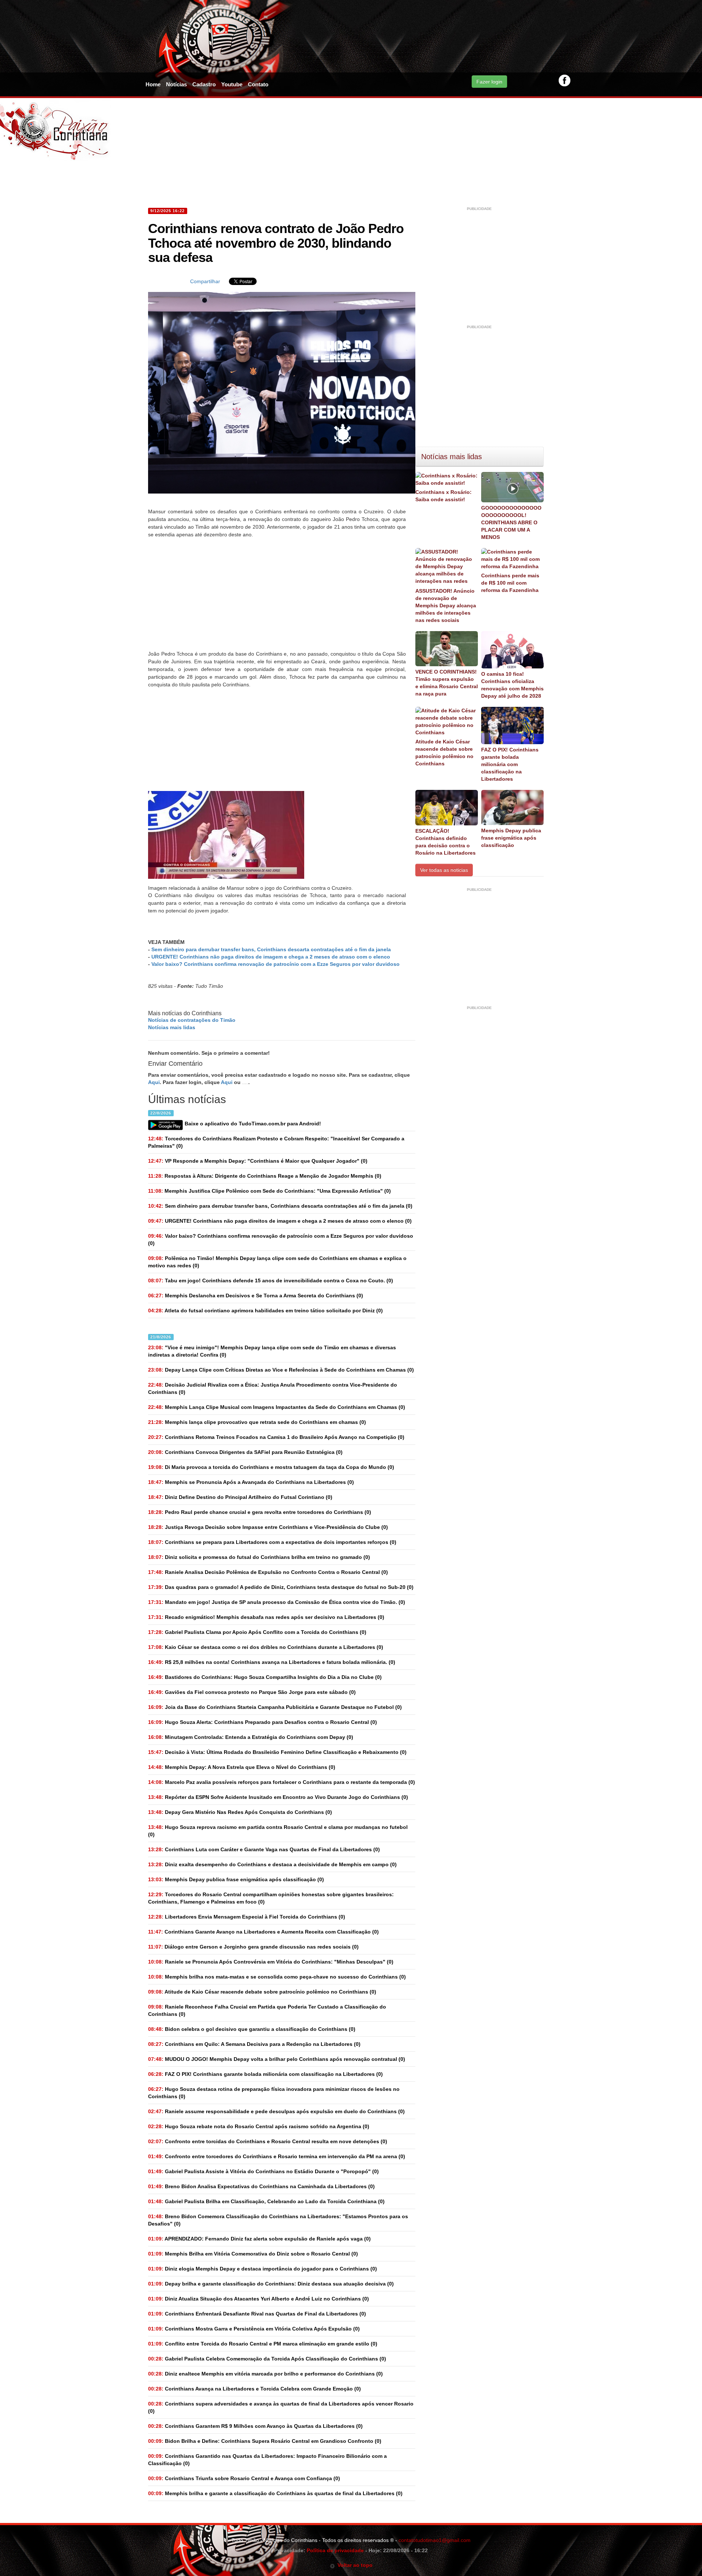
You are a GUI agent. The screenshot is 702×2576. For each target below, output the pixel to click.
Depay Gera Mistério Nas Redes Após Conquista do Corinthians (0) (240, 1812)
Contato (258, 84)
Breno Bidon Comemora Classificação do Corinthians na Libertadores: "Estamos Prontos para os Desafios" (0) (278, 2220)
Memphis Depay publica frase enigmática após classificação (511, 838)
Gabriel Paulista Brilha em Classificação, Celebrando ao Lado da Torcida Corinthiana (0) (266, 2201)
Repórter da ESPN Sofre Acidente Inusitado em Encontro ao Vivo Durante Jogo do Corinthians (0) (278, 1797)
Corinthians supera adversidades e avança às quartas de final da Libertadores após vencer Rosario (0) (281, 2407)
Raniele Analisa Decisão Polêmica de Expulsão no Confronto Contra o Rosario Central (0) (268, 1572)
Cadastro (204, 84)
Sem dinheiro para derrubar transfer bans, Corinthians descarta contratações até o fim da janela (271, 949)
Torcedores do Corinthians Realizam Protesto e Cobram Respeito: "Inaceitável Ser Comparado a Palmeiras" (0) (276, 1142)
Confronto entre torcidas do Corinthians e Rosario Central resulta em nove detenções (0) (268, 2141)
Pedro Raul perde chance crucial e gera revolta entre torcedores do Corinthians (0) (260, 1512)
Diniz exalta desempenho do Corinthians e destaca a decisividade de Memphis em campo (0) (272, 1864)
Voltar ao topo (354, 2565)
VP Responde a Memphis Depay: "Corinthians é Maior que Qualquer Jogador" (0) (258, 1161)
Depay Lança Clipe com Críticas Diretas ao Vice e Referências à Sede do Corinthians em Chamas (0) (281, 1370)
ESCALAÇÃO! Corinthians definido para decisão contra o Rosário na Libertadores (446, 842)
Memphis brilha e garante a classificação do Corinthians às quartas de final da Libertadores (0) (275, 2493)
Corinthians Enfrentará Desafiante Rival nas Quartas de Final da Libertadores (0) (257, 2314)
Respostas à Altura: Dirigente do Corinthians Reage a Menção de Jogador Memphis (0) (265, 1176)
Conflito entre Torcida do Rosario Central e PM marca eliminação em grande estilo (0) (263, 2344)
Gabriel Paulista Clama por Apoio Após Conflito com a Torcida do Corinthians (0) (257, 1632)
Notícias (176, 84)
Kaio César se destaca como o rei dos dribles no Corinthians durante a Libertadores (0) (266, 1647)
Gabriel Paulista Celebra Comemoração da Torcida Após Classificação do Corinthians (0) (267, 2359)
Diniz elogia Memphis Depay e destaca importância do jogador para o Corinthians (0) (263, 2269)
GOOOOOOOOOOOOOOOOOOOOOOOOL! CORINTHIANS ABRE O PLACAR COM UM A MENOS (511, 522)
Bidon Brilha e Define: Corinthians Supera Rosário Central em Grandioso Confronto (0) (265, 2441)
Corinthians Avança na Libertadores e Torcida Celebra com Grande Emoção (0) (254, 2389)
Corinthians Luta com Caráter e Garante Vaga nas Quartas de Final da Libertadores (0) (264, 1849)
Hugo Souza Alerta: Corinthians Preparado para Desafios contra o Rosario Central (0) (263, 1722)
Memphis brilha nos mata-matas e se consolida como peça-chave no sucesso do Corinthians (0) (277, 1977)
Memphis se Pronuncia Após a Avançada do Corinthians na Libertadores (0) (251, 1482)
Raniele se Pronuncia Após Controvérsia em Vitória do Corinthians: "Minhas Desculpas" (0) (271, 1962)
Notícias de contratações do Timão (192, 1020)
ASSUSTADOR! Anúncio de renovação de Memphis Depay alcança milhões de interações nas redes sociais (446, 605)
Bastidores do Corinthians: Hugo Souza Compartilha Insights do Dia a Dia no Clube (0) (265, 1677)
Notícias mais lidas (172, 1027)
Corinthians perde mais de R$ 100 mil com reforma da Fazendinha (510, 583)
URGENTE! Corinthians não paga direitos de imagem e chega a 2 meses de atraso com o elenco (271, 957)
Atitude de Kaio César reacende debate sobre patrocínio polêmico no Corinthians (444, 753)
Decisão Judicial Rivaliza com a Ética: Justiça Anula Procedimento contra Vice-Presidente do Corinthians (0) (273, 1388)
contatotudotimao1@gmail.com (435, 2540)
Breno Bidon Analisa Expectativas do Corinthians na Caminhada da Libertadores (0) (261, 2186)
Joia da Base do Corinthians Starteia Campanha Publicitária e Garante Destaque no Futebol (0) (275, 1707)
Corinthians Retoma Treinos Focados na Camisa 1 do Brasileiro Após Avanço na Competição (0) (276, 1437)
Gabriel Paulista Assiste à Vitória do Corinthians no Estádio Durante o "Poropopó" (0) (263, 2171)
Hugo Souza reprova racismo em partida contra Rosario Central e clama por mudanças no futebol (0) (278, 1831)
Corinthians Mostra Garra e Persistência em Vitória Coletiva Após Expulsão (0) (254, 2329)
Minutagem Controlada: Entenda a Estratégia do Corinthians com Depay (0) (251, 1737)
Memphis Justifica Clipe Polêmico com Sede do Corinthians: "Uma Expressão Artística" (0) (269, 1191)
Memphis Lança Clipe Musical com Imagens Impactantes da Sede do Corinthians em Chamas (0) (277, 1407)
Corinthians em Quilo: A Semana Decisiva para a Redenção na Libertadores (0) (254, 2044)
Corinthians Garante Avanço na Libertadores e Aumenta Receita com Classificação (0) (263, 1932)
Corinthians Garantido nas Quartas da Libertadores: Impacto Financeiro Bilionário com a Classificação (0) (267, 2460)
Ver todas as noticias (444, 870)
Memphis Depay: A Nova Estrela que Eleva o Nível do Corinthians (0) (242, 1767)
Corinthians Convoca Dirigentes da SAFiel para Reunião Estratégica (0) (245, 1452)
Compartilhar (205, 281)
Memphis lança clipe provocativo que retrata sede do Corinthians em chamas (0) (257, 1422)
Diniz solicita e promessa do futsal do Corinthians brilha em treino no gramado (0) (259, 1557)
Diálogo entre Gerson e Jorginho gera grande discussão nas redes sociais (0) (253, 1947)
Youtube (232, 84)
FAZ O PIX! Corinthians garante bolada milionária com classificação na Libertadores (510, 764)
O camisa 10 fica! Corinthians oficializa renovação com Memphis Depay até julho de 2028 (512, 685)
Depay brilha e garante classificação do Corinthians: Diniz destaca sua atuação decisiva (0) (271, 2284)
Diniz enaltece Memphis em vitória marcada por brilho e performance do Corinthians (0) (265, 2374)
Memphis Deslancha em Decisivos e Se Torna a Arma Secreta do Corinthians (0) (256, 1296)
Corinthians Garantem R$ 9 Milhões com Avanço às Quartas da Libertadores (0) (255, 2426)
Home (153, 84)
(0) (280, 1206)
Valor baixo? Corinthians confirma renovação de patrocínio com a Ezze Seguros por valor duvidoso (275, 964)
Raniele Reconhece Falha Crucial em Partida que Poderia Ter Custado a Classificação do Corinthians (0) (267, 2010)
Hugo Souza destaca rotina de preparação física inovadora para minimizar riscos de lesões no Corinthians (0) (274, 2093)
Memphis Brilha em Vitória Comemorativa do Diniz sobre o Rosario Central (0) (253, 2254)
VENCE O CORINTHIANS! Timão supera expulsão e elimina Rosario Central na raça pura (447, 683)
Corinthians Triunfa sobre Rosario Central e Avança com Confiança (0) (244, 2478)
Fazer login (489, 82)
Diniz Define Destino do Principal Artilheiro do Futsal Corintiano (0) (240, 1497)
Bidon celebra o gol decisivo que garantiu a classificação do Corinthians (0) (252, 2029)
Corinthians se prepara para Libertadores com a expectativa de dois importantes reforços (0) (272, 1542)
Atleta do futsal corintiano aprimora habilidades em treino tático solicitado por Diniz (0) (265, 1311)
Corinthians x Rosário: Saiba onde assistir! (444, 496)
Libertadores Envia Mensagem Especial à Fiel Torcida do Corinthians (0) (247, 1917)
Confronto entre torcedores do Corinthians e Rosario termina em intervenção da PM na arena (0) (277, 2156)
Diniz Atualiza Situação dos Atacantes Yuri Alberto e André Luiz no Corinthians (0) (258, 2299)
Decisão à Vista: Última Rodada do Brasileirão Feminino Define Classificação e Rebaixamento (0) (277, 1752)
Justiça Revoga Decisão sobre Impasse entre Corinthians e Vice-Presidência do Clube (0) (268, 1527)
